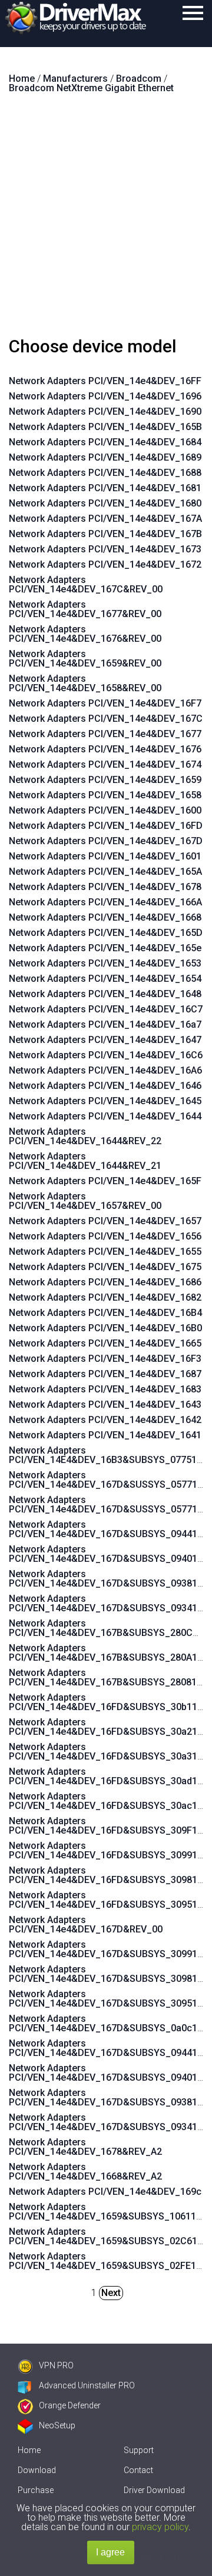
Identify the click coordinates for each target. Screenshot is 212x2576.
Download (37, 2470)
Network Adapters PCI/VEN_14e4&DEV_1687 (105, 1374)
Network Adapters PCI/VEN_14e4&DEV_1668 (105, 917)
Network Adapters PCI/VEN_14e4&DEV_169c (105, 2192)
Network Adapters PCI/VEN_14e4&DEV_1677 (105, 734)
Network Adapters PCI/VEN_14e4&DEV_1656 (105, 1236)
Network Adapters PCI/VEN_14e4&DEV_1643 (105, 1404)
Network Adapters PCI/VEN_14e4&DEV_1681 (105, 488)
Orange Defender (70, 2405)
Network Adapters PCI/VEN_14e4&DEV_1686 (105, 1282)
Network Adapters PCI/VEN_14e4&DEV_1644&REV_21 (85, 1161)
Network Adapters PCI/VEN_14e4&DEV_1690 (105, 411)
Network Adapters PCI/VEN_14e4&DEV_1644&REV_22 (85, 1136)
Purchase (36, 2490)
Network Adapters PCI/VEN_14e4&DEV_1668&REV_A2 (85, 2172)
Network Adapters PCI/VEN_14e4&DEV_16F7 (105, 703)
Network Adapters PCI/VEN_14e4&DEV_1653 (105, 963)
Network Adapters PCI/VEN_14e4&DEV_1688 (105, 473)
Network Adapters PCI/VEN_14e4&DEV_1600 (105, 810)
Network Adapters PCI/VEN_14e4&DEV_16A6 (105, 1070)
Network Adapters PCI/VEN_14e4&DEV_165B (105, 427)
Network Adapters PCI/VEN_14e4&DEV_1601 (105, 856)
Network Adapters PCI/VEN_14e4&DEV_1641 (105, 1435)
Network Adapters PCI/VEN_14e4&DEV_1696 (105, 396)
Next (111, 2293)
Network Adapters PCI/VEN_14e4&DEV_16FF (105, 381)
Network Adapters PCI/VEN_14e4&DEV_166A (105, 902)
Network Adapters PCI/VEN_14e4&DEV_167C (106, 719)
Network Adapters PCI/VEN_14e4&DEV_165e (105, 948)
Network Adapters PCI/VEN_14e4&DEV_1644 (105, 1116)
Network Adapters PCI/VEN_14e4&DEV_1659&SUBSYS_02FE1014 (110, 2261)
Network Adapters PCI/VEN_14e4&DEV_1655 (105, 1252)
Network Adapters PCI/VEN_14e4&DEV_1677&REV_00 (85, 609)
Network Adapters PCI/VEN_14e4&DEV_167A (105, 519)
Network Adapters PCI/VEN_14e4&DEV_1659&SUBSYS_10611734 (110, 2212)
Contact (138, 2470)
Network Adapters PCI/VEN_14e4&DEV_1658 (105, 795)
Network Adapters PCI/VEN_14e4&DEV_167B (105, 534)
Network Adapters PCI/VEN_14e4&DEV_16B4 (105, 1313)
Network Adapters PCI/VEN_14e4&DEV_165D (106, 933)
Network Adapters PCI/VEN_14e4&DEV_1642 (105, 1420)
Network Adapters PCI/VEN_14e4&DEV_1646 (105, 1086)
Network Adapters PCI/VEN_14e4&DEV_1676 (105, 749)
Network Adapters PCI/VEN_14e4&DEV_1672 (105, 564)
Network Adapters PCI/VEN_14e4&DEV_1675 (105, 1267)
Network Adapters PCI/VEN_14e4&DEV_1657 (105, 1221)
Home (29, 2450)
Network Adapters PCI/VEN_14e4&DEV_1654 (105, 979)
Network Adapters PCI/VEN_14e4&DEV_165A (105, 872)
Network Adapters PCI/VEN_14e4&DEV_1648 (105, 994)
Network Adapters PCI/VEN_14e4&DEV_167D (106, 841)
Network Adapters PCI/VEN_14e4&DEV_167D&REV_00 (86, 1924)
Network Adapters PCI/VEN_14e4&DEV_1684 (105, 442)
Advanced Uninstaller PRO (87, 2385)
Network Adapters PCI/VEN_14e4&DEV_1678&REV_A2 (85, 2147)
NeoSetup (57, 2425)
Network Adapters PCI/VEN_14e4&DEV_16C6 (106, 1055)
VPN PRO (56, 2365)
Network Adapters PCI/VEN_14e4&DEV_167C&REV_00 (86, 584)
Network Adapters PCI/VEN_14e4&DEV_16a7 (105, 1024)
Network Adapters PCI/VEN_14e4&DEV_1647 (105, 1040)
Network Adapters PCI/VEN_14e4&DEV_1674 (105, 764)
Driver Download (154, 2490)
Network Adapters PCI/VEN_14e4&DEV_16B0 (105, 1328)
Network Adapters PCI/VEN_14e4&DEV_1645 (105, 1101)
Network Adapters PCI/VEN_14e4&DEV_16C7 (106, 1009)
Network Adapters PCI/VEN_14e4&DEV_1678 (105, 887)
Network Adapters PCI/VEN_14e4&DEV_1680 (105, 503)
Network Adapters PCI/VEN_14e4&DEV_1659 (105, 780)
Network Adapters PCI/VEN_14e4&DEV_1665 (105, 1343)
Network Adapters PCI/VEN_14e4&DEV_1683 (105, 1389)
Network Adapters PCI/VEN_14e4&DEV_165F (105, 1181)
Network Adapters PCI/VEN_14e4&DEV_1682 (105, 1297)
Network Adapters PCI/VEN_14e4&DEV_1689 (105, 457)
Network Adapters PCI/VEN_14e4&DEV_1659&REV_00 (85, 659)
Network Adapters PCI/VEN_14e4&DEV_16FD (106, 826)
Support (139, 2450)
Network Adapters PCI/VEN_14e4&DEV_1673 (105, 549)
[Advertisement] (106, 220)
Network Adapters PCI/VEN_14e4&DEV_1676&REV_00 (85, 634)
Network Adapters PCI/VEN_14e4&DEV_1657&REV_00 (85, 1201)
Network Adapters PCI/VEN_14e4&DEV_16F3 (105, 1359)
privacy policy (160, 2527)
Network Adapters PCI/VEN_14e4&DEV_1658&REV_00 (85, 683)
